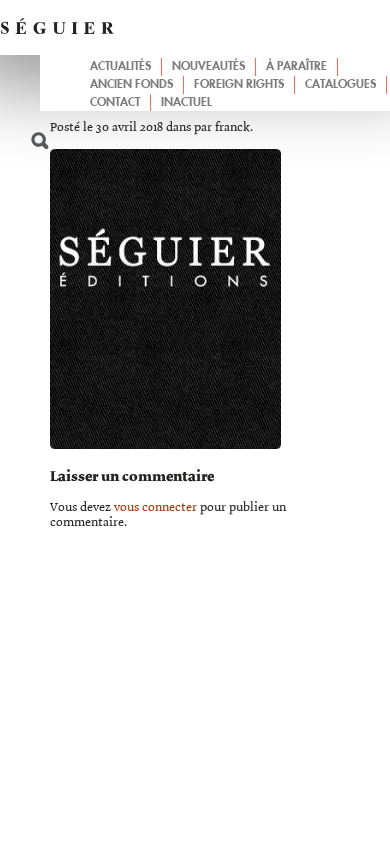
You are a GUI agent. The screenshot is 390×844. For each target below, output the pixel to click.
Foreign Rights (239, 85)
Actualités (120, 67)
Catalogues (340, 85)
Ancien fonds (131, 85)
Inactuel (186, 103)
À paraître (296, 67)
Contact (115, 103)
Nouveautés (208, 67)
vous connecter (155, 507)
